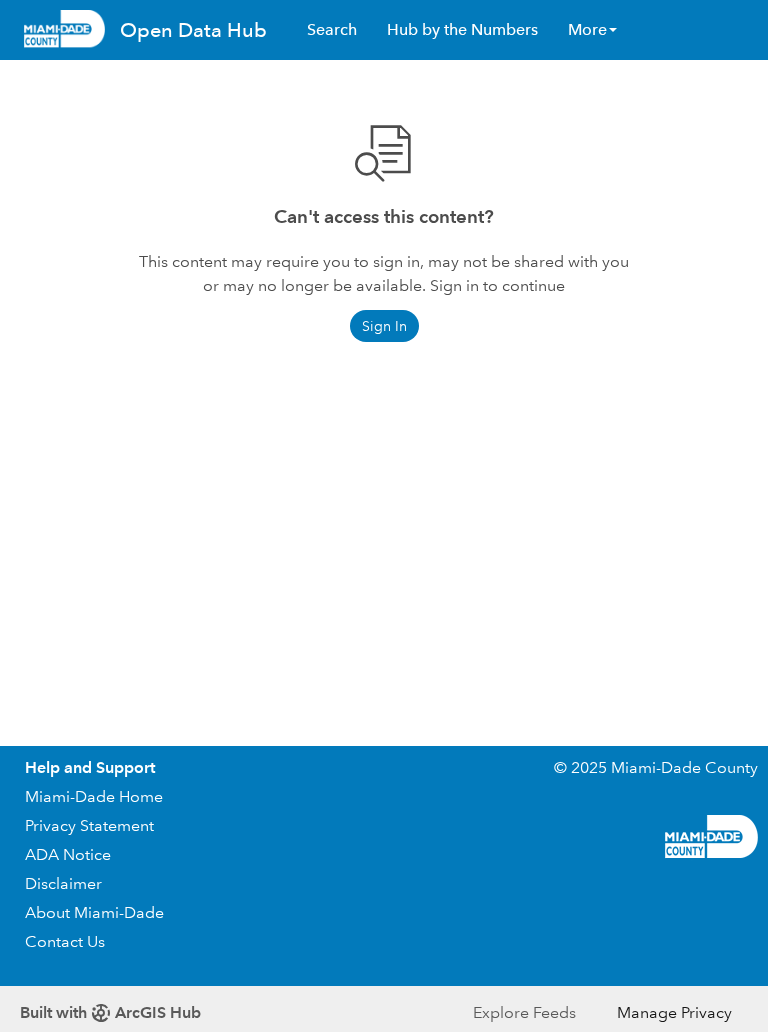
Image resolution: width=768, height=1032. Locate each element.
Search (332, 29)
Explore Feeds (524, 1012)
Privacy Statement (89, 825)
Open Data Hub (193, 30)
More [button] (587, 29)
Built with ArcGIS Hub (110, 1012)
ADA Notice (68, 854)
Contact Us (65, 941)
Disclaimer (63, 883)
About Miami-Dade (94, 912)
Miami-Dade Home (94, 796)
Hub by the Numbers (462, 29)
